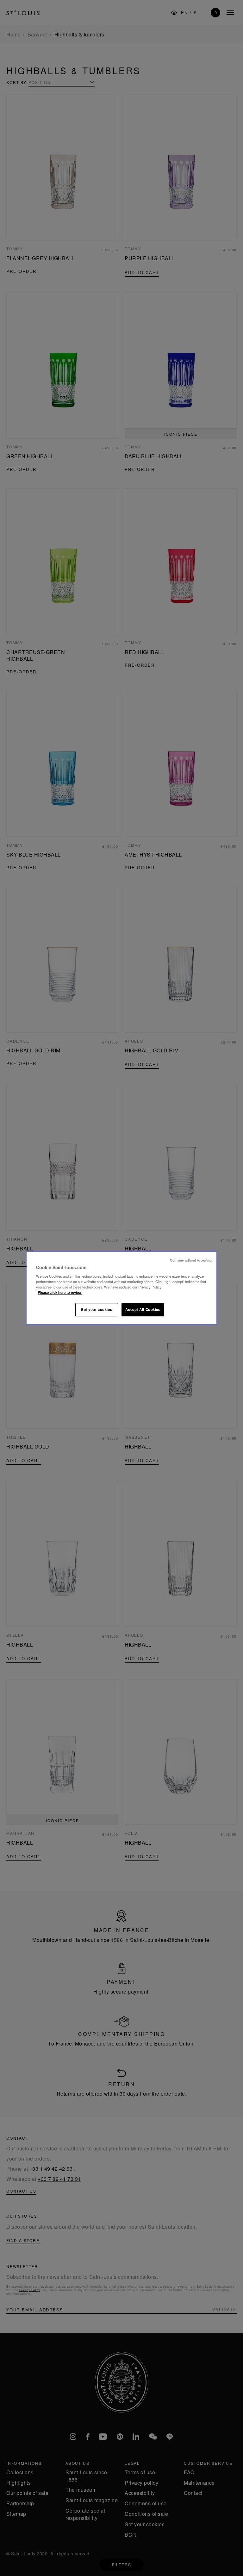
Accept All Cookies (143, 1309)
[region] (121, 1288)
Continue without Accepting (191, 1260)
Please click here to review (60, 1292)
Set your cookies (97, 1309)
